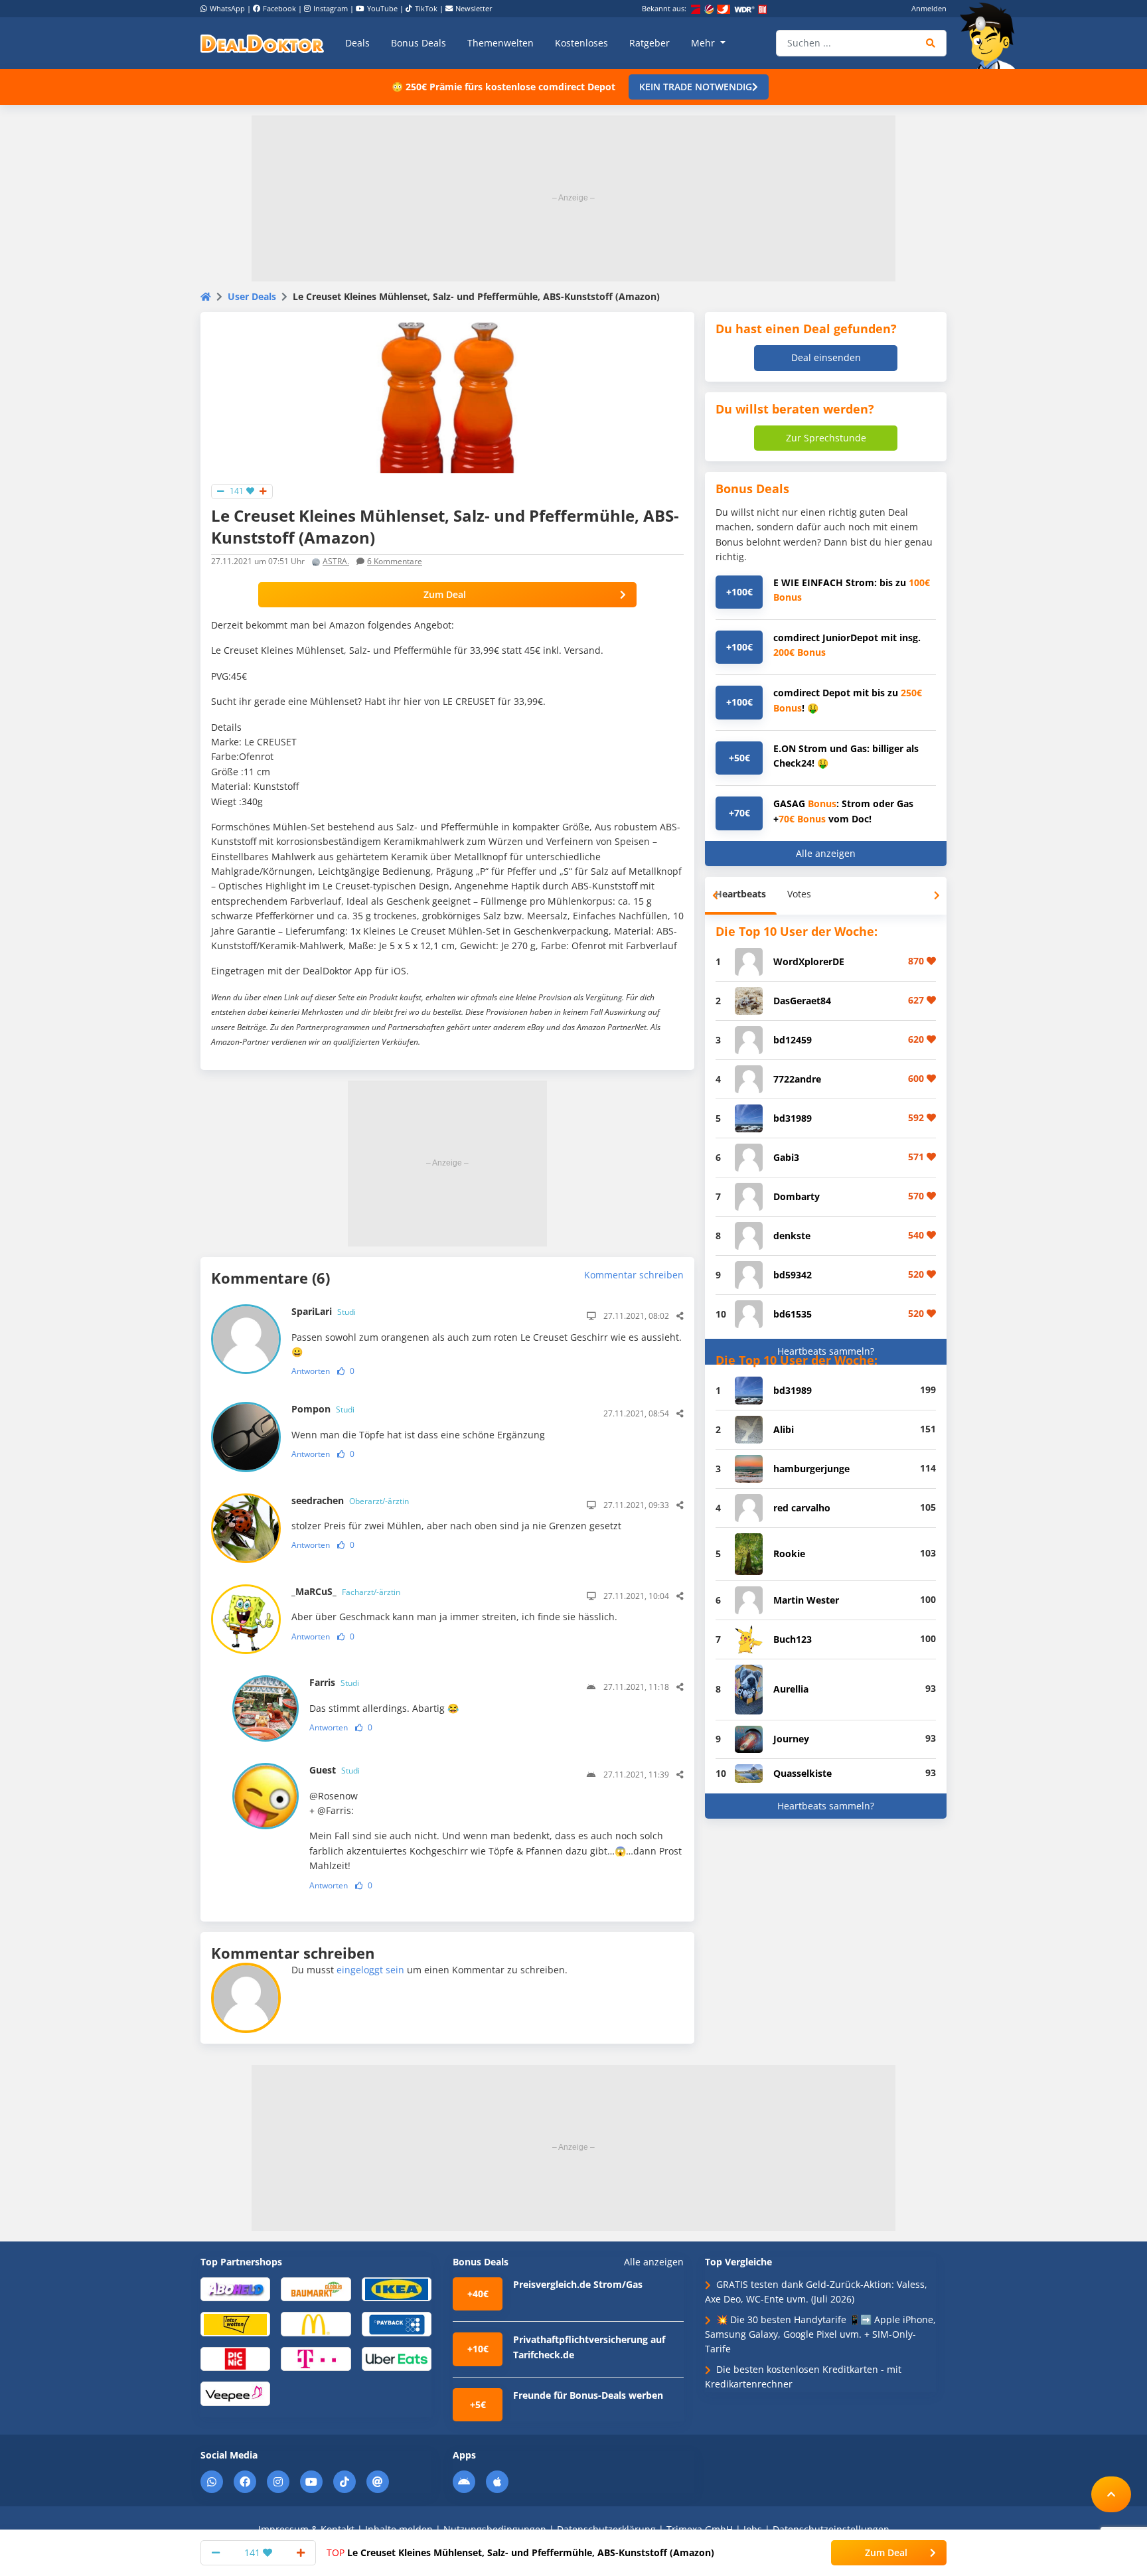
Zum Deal (445, 594)
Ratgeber (650, 43)
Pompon (323, 1409)
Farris (334, 1682)
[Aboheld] (235, 2288)
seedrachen (350, 1500)
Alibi (784, 1429)
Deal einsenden (826, 357)
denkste (792, 1236)
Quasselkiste (803, 1773)
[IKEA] (397, 2288)
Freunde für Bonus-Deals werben (588, 2395)
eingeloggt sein (370, 1970)
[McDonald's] (316, 2323)
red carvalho (802, 1508)
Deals (357, 43)
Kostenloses (581, 43)
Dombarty (797, 1196)
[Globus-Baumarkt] (316, 2288)
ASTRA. (336, 561)
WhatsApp (227, 8)
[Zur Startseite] (992, 36)
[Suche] (931, 43)
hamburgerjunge (811, 1469)
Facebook (279, 8)
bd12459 (793, 1040)
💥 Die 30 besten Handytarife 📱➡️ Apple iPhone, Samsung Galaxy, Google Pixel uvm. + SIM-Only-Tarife (820, 2334)
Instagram (331, 8)
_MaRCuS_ (346, 1591)
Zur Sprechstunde (826, 438)
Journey (791, 1739)
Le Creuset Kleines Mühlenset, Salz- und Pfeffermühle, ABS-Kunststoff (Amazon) (520, 2552)
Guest (335, 1770)
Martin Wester (806, 1600)
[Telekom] (316, 2358)
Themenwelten (500, 43)
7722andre (797, 1079)
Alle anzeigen (826, 853)
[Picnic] (235, 2358)
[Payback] (397, 2323)
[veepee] (235, 2393)
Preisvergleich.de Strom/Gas (578, 2284)
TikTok (426, 8)
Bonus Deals (419, 43)
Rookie (789, 1553)
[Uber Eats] (397, 2358)
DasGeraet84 (802, 1001)
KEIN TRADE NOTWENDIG (696, 87)
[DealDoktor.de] (262, 43)
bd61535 (793, 1314)
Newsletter (474, 8)
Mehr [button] (704, 43)
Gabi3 (786, 1157)
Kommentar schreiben (634, 1275)
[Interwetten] (235, 2323)
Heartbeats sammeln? (826, 1351)
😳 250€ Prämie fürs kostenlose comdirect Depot (503, 87)
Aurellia (791, 1689)
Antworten (311, 1371)
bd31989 (793, 1118)
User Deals (252, 296)
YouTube (382, 8)
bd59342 (793, 1275)
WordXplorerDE (809, 961)
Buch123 (793, 1639)
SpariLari (324, 1311)
